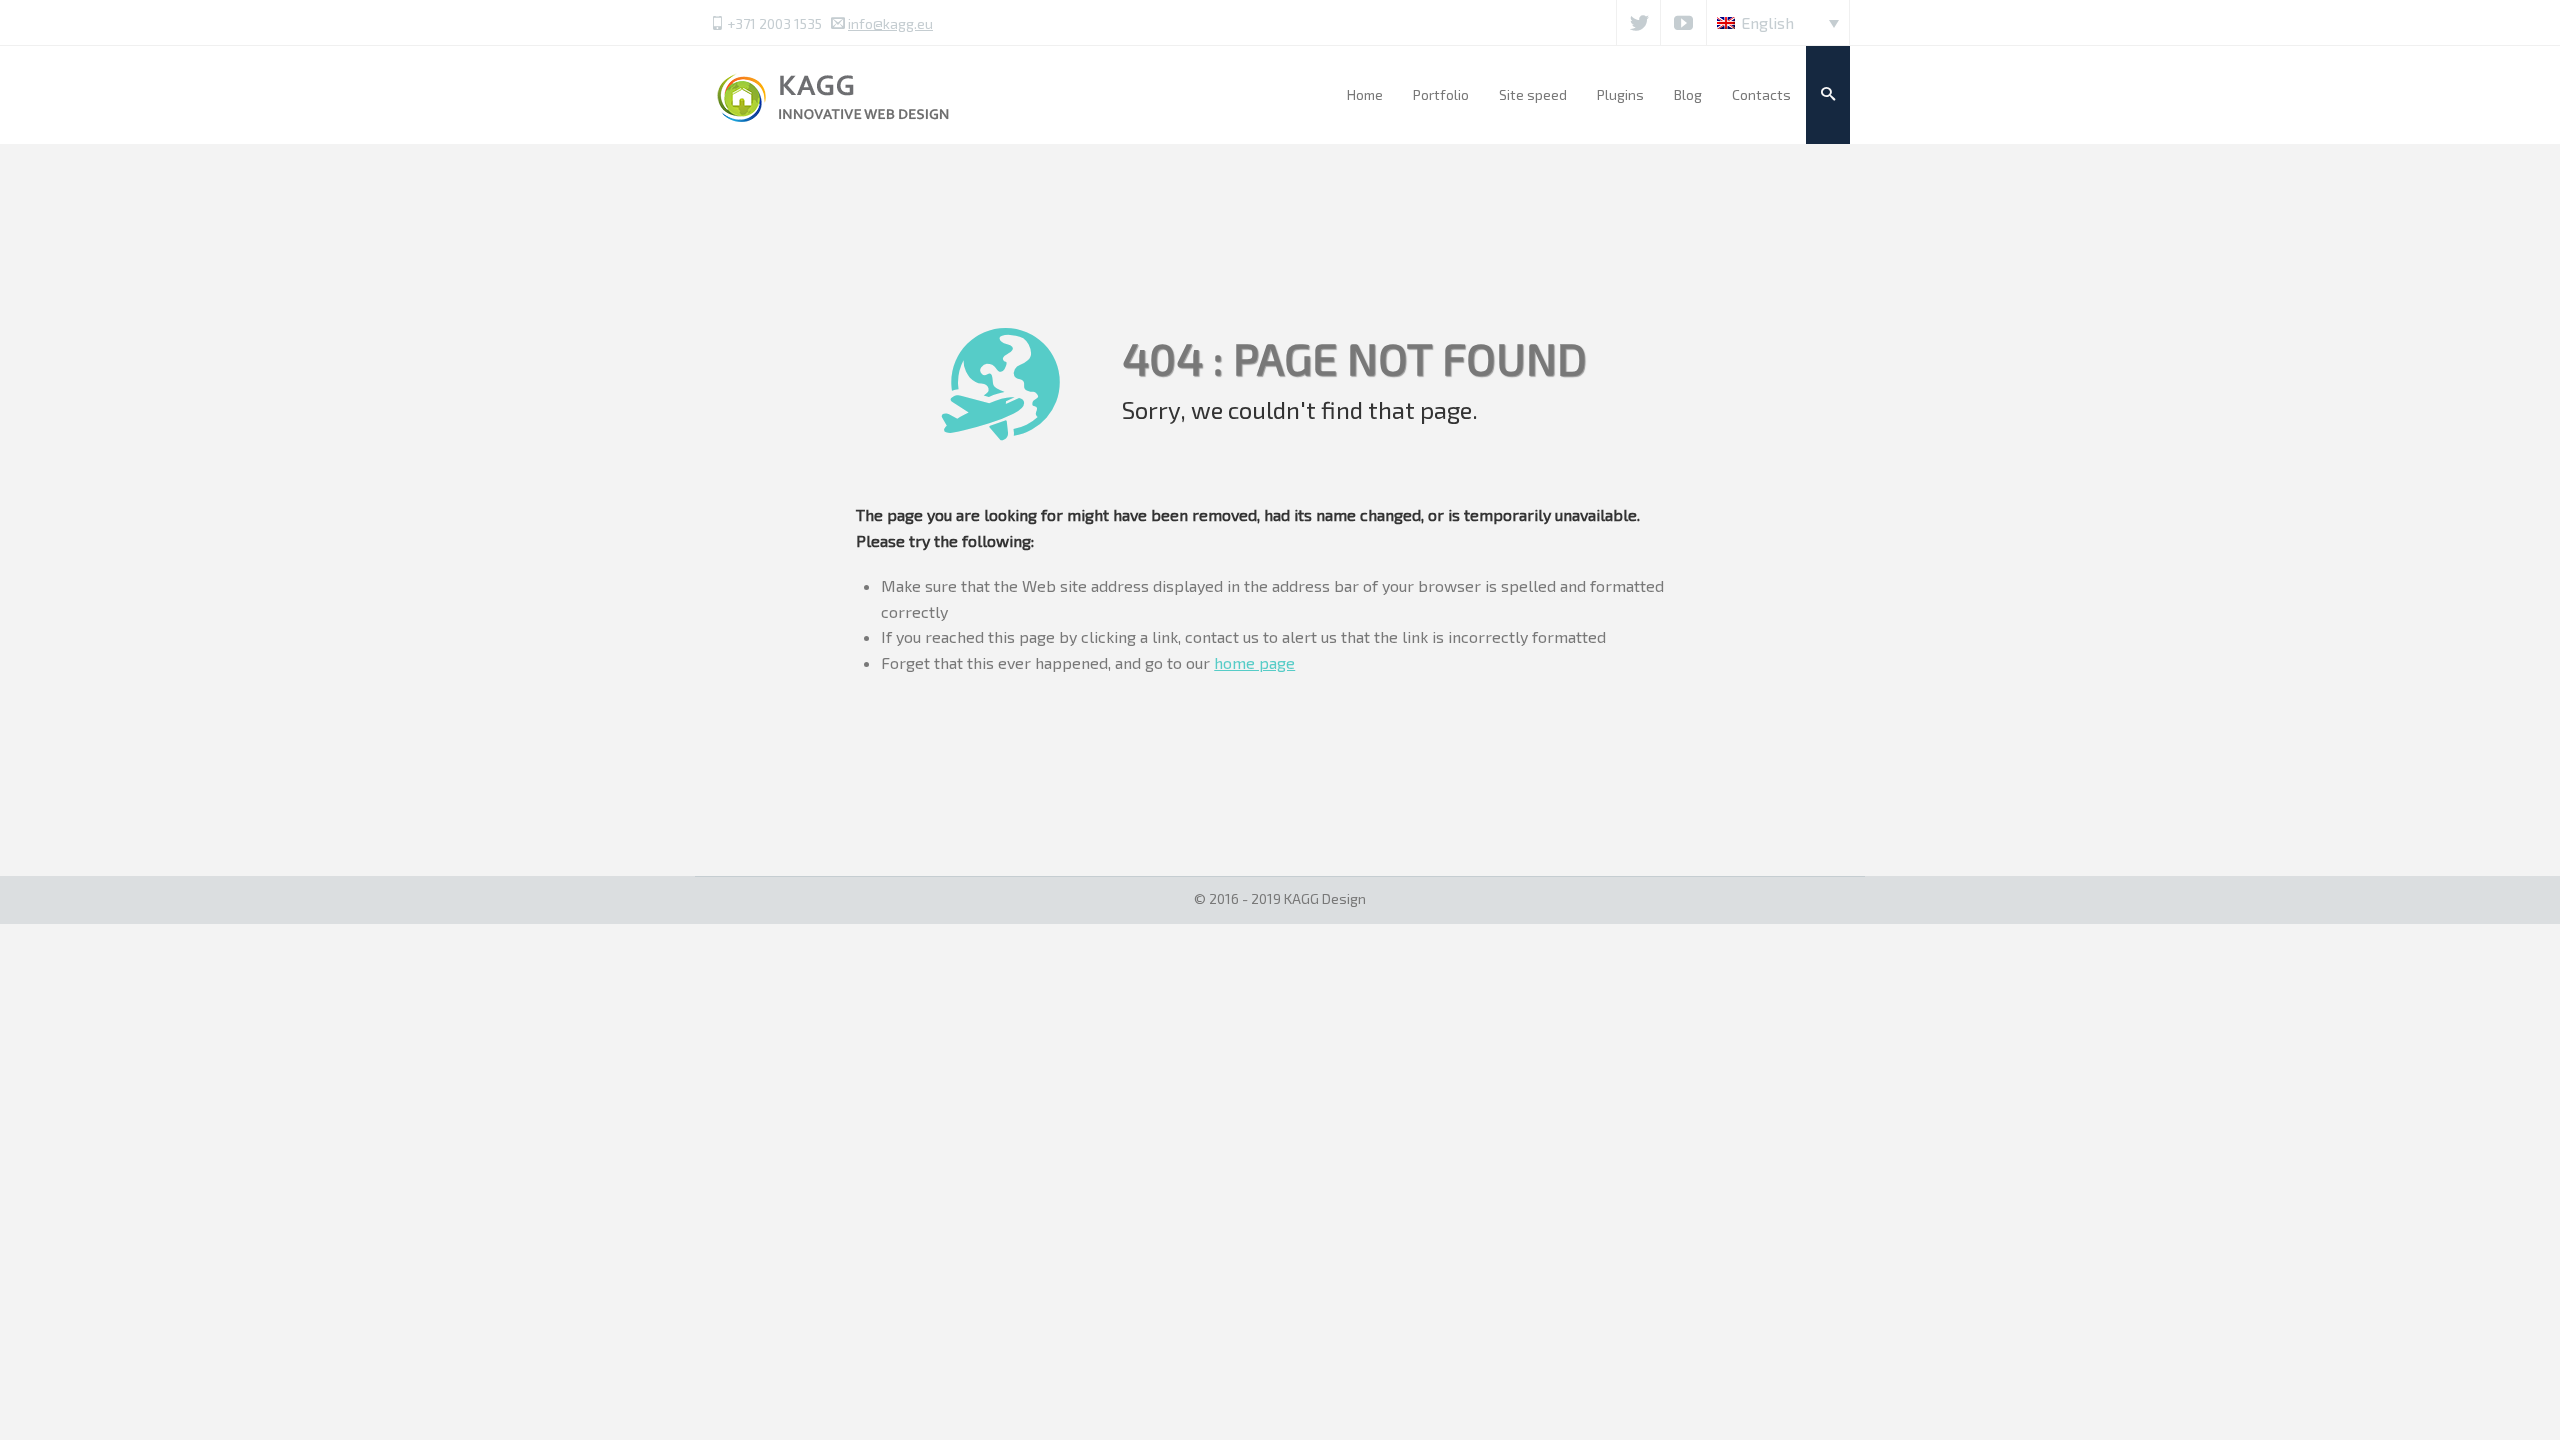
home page (1254, 662)
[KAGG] (835, 94)
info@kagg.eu (890, 23)
